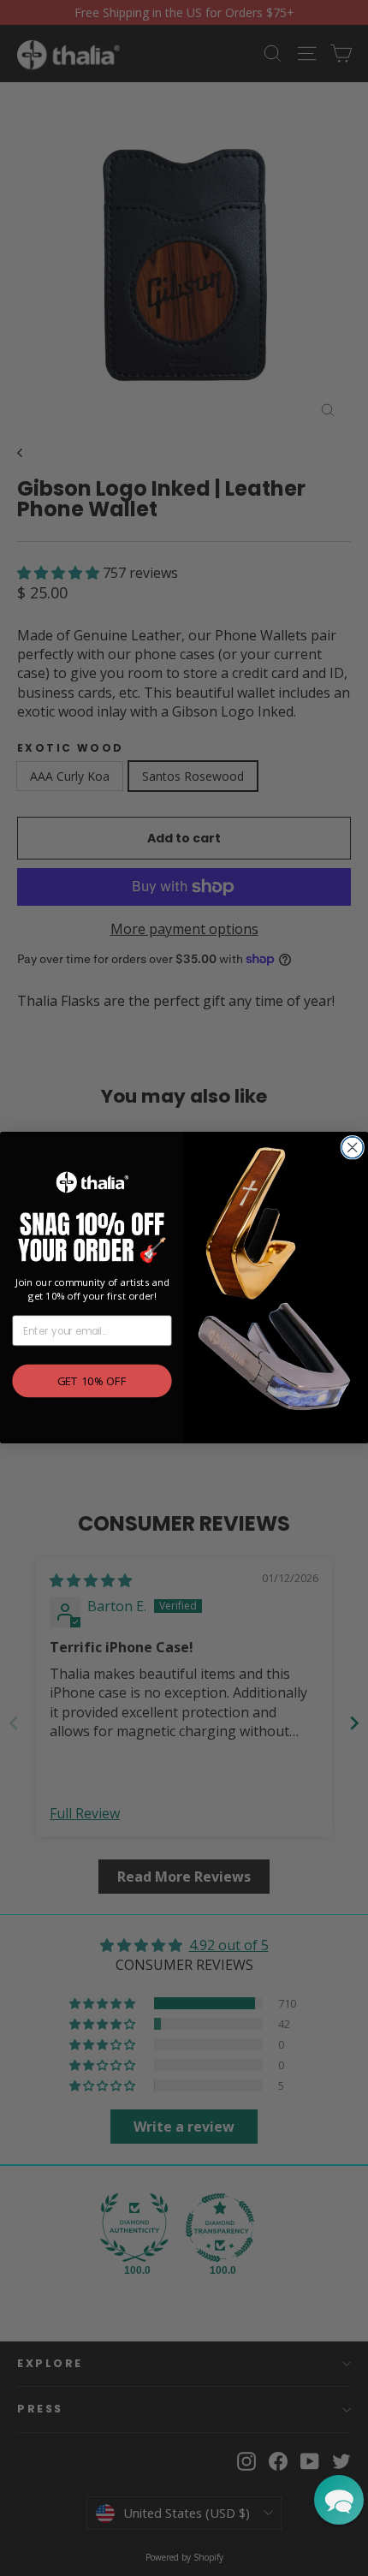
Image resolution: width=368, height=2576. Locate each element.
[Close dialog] (352, 1148)
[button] (339, 2500)
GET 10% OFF (92, 1381)
